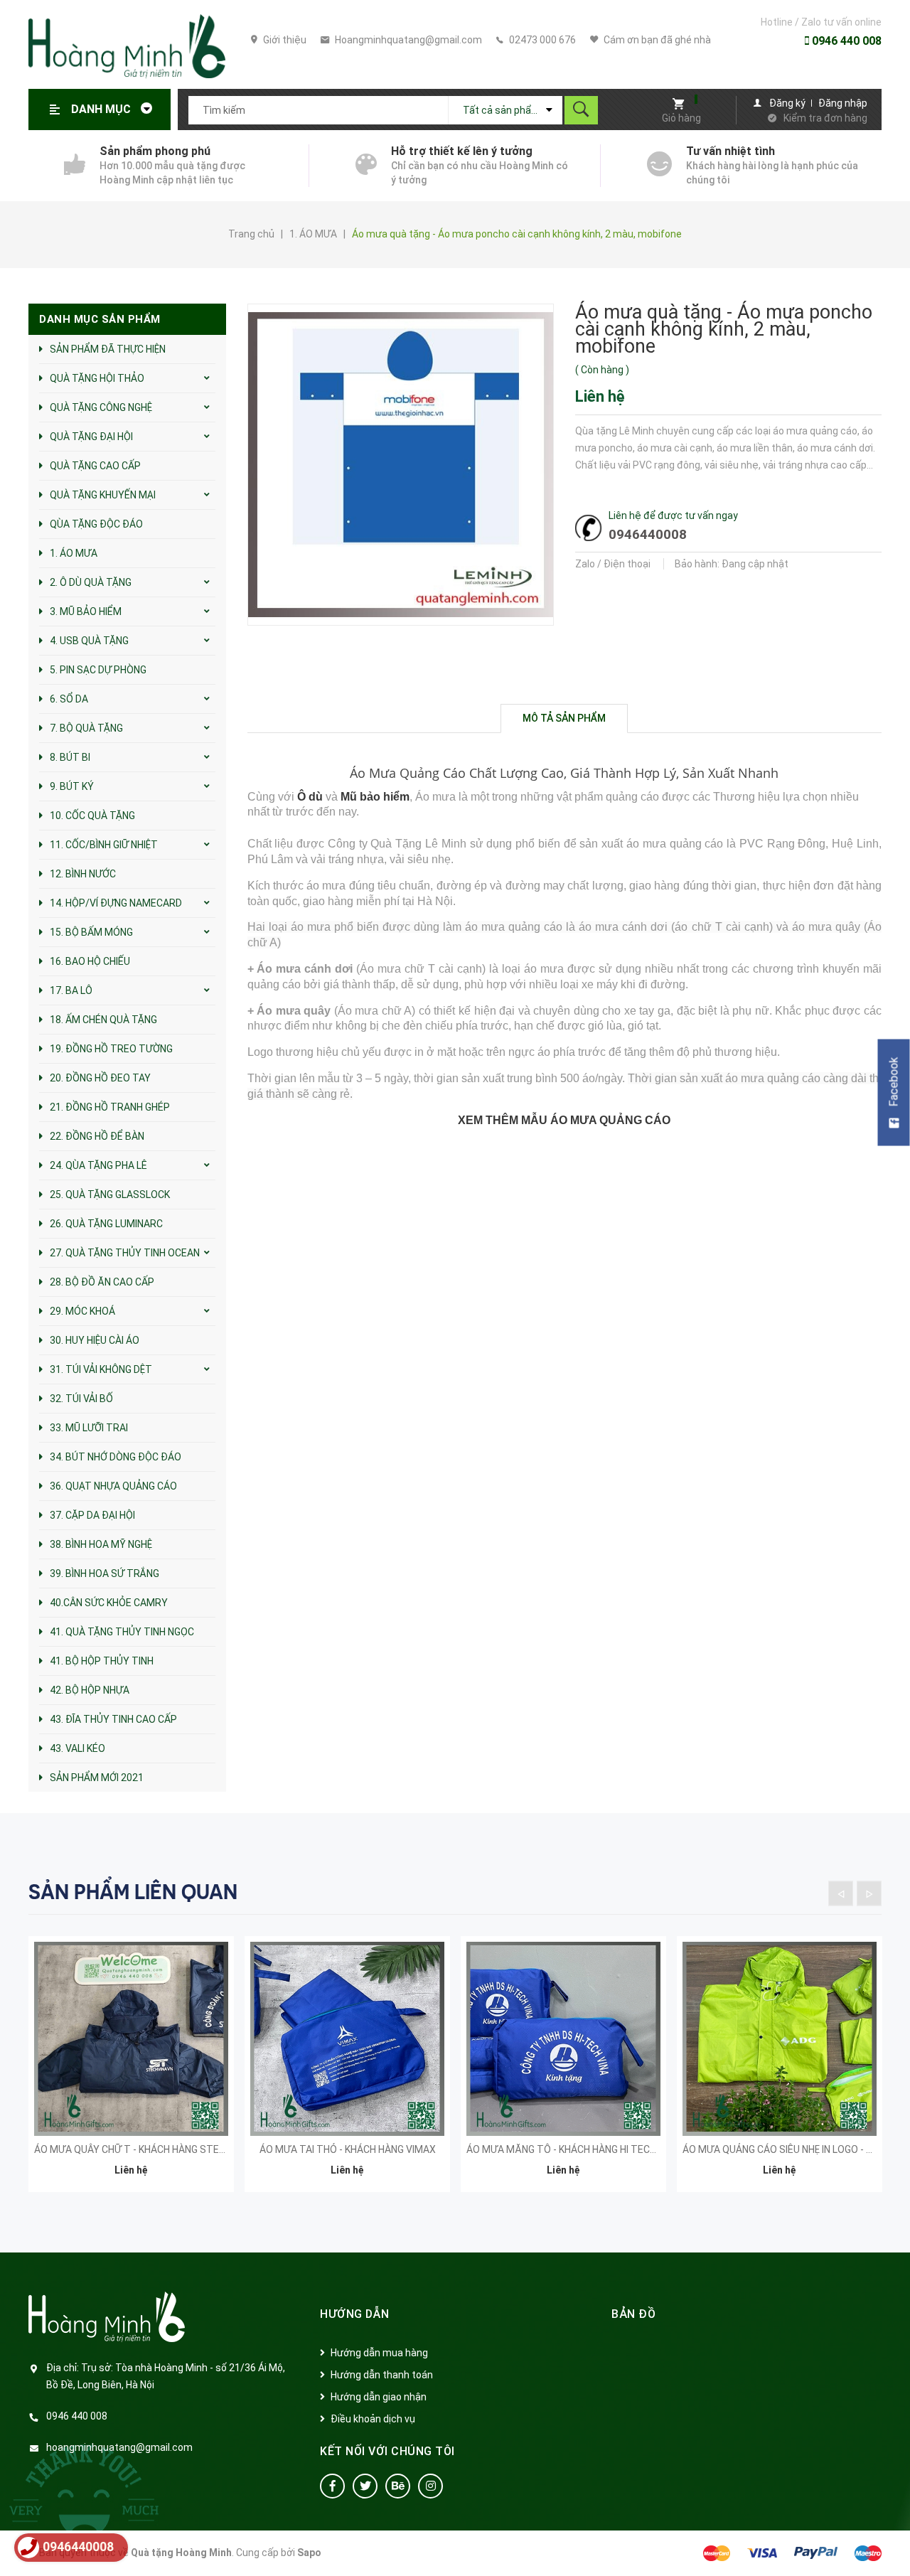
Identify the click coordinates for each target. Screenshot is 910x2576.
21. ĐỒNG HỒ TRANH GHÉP (110, 1107)
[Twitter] (365, 2486)
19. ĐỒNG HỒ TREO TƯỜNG (111, 1049)
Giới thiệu (284, 40)
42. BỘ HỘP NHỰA (90, 1690)
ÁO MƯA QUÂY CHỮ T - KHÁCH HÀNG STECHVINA (144, 2149)
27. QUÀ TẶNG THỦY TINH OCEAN (125, 1253)
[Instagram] (430, 2486)
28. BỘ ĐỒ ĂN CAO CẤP (102, 1282)
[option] (131, 2073)
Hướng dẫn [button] (355, 2314)
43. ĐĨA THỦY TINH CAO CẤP (113, 1719)
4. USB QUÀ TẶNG (89, 641)
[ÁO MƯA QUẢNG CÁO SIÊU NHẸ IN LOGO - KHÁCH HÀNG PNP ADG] (780, 2039)
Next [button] (869, 1893)
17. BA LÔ (71, 990)
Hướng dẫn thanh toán (382, 2375)
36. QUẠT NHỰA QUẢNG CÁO (113, 1486)
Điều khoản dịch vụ (373, 2419)
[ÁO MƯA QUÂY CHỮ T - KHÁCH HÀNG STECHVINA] (131, 2039)
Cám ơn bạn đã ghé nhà (656, 40)
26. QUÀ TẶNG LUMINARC (106, 1224)
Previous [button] (841, 1893)
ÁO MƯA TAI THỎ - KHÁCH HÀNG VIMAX (348, 2149)
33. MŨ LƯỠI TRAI (89, 1428)
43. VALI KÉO (77, 1748)
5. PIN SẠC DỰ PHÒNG (98, 670)
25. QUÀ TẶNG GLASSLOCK (110, 1195)
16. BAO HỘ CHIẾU (90, 961)
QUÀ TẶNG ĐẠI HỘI (91, 437)
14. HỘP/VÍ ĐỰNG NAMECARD (116, 903)
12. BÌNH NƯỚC (83, 874)
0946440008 (648, 534)
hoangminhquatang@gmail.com (119, 2447)
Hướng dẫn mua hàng (379, 2353)
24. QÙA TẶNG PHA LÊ (98, 1165)
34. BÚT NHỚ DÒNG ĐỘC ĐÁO (116, 1457)
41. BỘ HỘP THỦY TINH (102, 1661)
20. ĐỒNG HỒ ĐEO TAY (100, 1078)
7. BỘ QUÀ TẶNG (86, 728)
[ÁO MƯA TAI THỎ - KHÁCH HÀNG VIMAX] (347, 2039)
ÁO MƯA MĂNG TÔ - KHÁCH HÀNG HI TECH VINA (573, 2149)
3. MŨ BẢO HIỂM (86, 611)
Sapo (309, 2553)
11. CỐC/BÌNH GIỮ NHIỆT (104, 845)
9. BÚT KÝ (72, 786)
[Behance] (398, 2486)
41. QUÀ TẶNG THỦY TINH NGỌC (122, 1632)
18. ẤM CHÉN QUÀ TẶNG (103, 1020)
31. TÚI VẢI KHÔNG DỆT (101, 1369)
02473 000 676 (541, 40)
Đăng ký (787, 103)
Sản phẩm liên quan (133, 1892)
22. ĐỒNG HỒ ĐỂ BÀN (97, 1136)
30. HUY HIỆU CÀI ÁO (95, 1340)
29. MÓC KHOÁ (82, 1311)
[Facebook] (332, 2486)
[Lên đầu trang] (892, 2542)
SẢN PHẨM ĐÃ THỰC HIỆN (108, 349)
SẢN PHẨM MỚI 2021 (97, 1778)
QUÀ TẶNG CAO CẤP (95, 466)
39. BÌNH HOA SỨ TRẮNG (105, 1573)
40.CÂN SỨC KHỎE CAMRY (109, 1603)
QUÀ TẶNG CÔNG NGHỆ (101, 407)
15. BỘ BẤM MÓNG (91, 932)
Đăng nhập (843, 103)
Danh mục (102, 109)
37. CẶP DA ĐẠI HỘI (92, 1515)
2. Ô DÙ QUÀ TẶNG (91, 582)
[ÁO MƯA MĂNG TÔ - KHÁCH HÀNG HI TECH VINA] (563, 2039)
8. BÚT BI (70, 757)
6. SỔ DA (69, 699)
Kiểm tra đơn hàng (825, 118)
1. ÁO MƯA (74, 553)
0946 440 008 (845, 41)
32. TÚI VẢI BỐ (81, 1399)
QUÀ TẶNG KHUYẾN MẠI (103, 495)
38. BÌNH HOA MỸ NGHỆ (101, 1544)
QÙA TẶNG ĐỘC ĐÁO (96, 524)
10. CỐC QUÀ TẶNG (92, 816)
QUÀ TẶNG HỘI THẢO (97, 378)
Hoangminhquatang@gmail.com (407, 40)
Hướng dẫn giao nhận (379, 2397)
